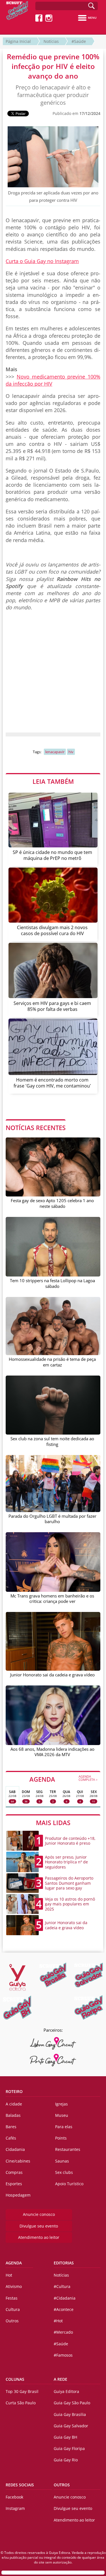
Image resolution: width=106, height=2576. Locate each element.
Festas (12, 2298)
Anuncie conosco (39, 2214)
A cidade (14, 2104)
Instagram (15, 2508)
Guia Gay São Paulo (72, 2403)
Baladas (13, 2115)
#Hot (58, 2321)
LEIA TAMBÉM (53, 781)
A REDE (60, 2379)
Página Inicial (18, 41)
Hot (9, 2275)
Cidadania (15, 2149)
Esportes (14, 2184)
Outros (12, 2321)
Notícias (51, 41)
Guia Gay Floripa (69, 2448)
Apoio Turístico (69, 2184)
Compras (14, 2172)
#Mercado (63, 2332)
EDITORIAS (64, 2263)
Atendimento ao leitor (39, 2237)
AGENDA (64, 1779)
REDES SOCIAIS (20, 2485)
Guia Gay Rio (66, 2460)
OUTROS (62, 2485)
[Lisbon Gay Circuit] (53, 2043)
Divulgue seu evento (39, 2226)
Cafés (11, 2138)
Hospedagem (18, 2195)
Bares (11, 2127)
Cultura (13, 2309)
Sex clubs (64, 2172)
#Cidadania (65, 2298)
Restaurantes (68, 2149)
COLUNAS (15, 2379)
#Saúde (79, 41)
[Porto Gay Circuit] (53, 2060)
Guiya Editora (66, 2391)
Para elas (64, 2127)
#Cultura (62, 2286)
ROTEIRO (14, 2091)
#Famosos (63, 2355)
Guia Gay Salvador (71, 2426)
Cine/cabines (18, 2161)
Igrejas (61, 2104)
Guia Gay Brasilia (70, 2414)
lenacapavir (55, 752)
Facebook (14, 2497)
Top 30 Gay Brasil (22, 2391)
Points (61, 2138)
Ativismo (14, 2286)
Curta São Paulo (21, 2403)
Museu (62, 2115)
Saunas (62, 2161)
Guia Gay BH (65, 2437)
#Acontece (64, 2309)
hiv (71, 752)
